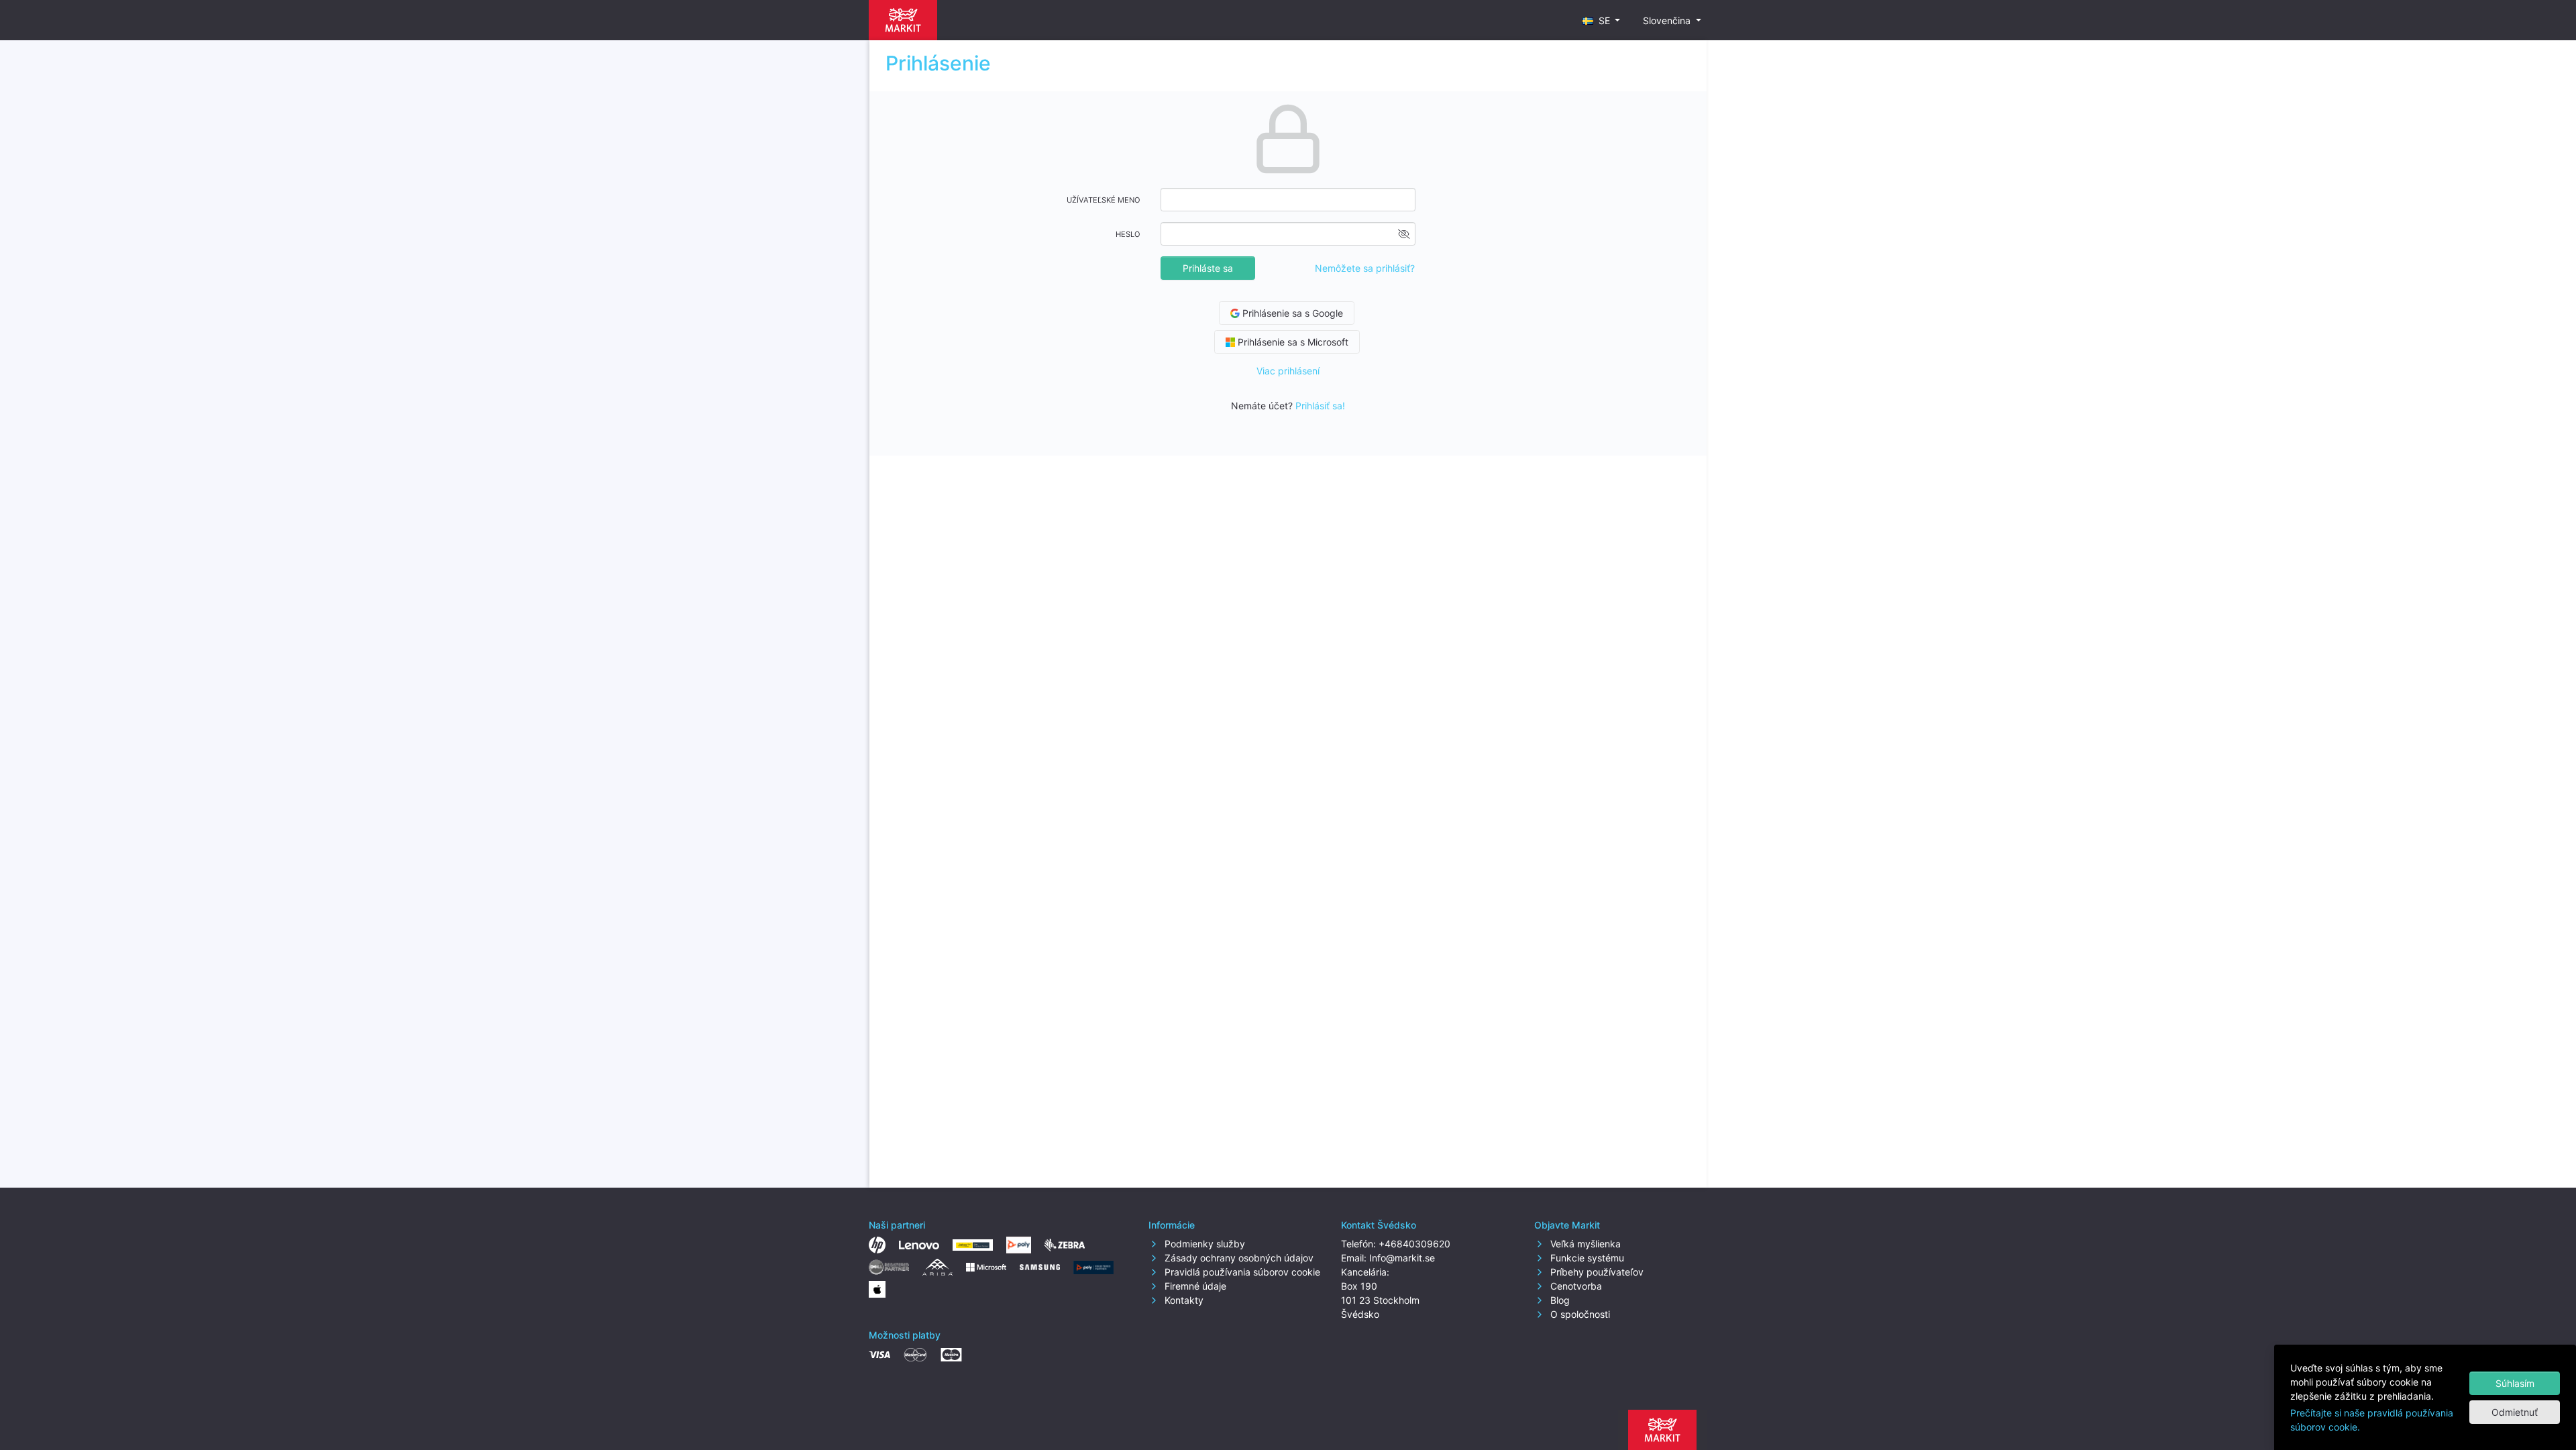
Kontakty (1183, 1300)
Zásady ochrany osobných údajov (1238, 1258)
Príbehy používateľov (1596, 1272)
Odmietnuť (2515, 1412)
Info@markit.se (1402, 1258)
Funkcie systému (1586, 1258)
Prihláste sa (1208, 268)
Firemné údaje (1194, 1286)
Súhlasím (2515, 1383)
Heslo (1128, 234)
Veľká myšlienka (1584, 1244)
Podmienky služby (1203, 1244)
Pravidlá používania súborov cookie (1241, 1272)
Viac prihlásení (1288, 371)
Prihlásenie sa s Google (1291, 313)
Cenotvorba (1575, 1286)
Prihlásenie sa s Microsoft (1292, 342)
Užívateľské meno (1104, 200)
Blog (1559, 1300)
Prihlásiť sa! (1320, 406)
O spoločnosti (1579, 1314)
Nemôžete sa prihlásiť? (1365, 268)
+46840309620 (1414, 1244)
